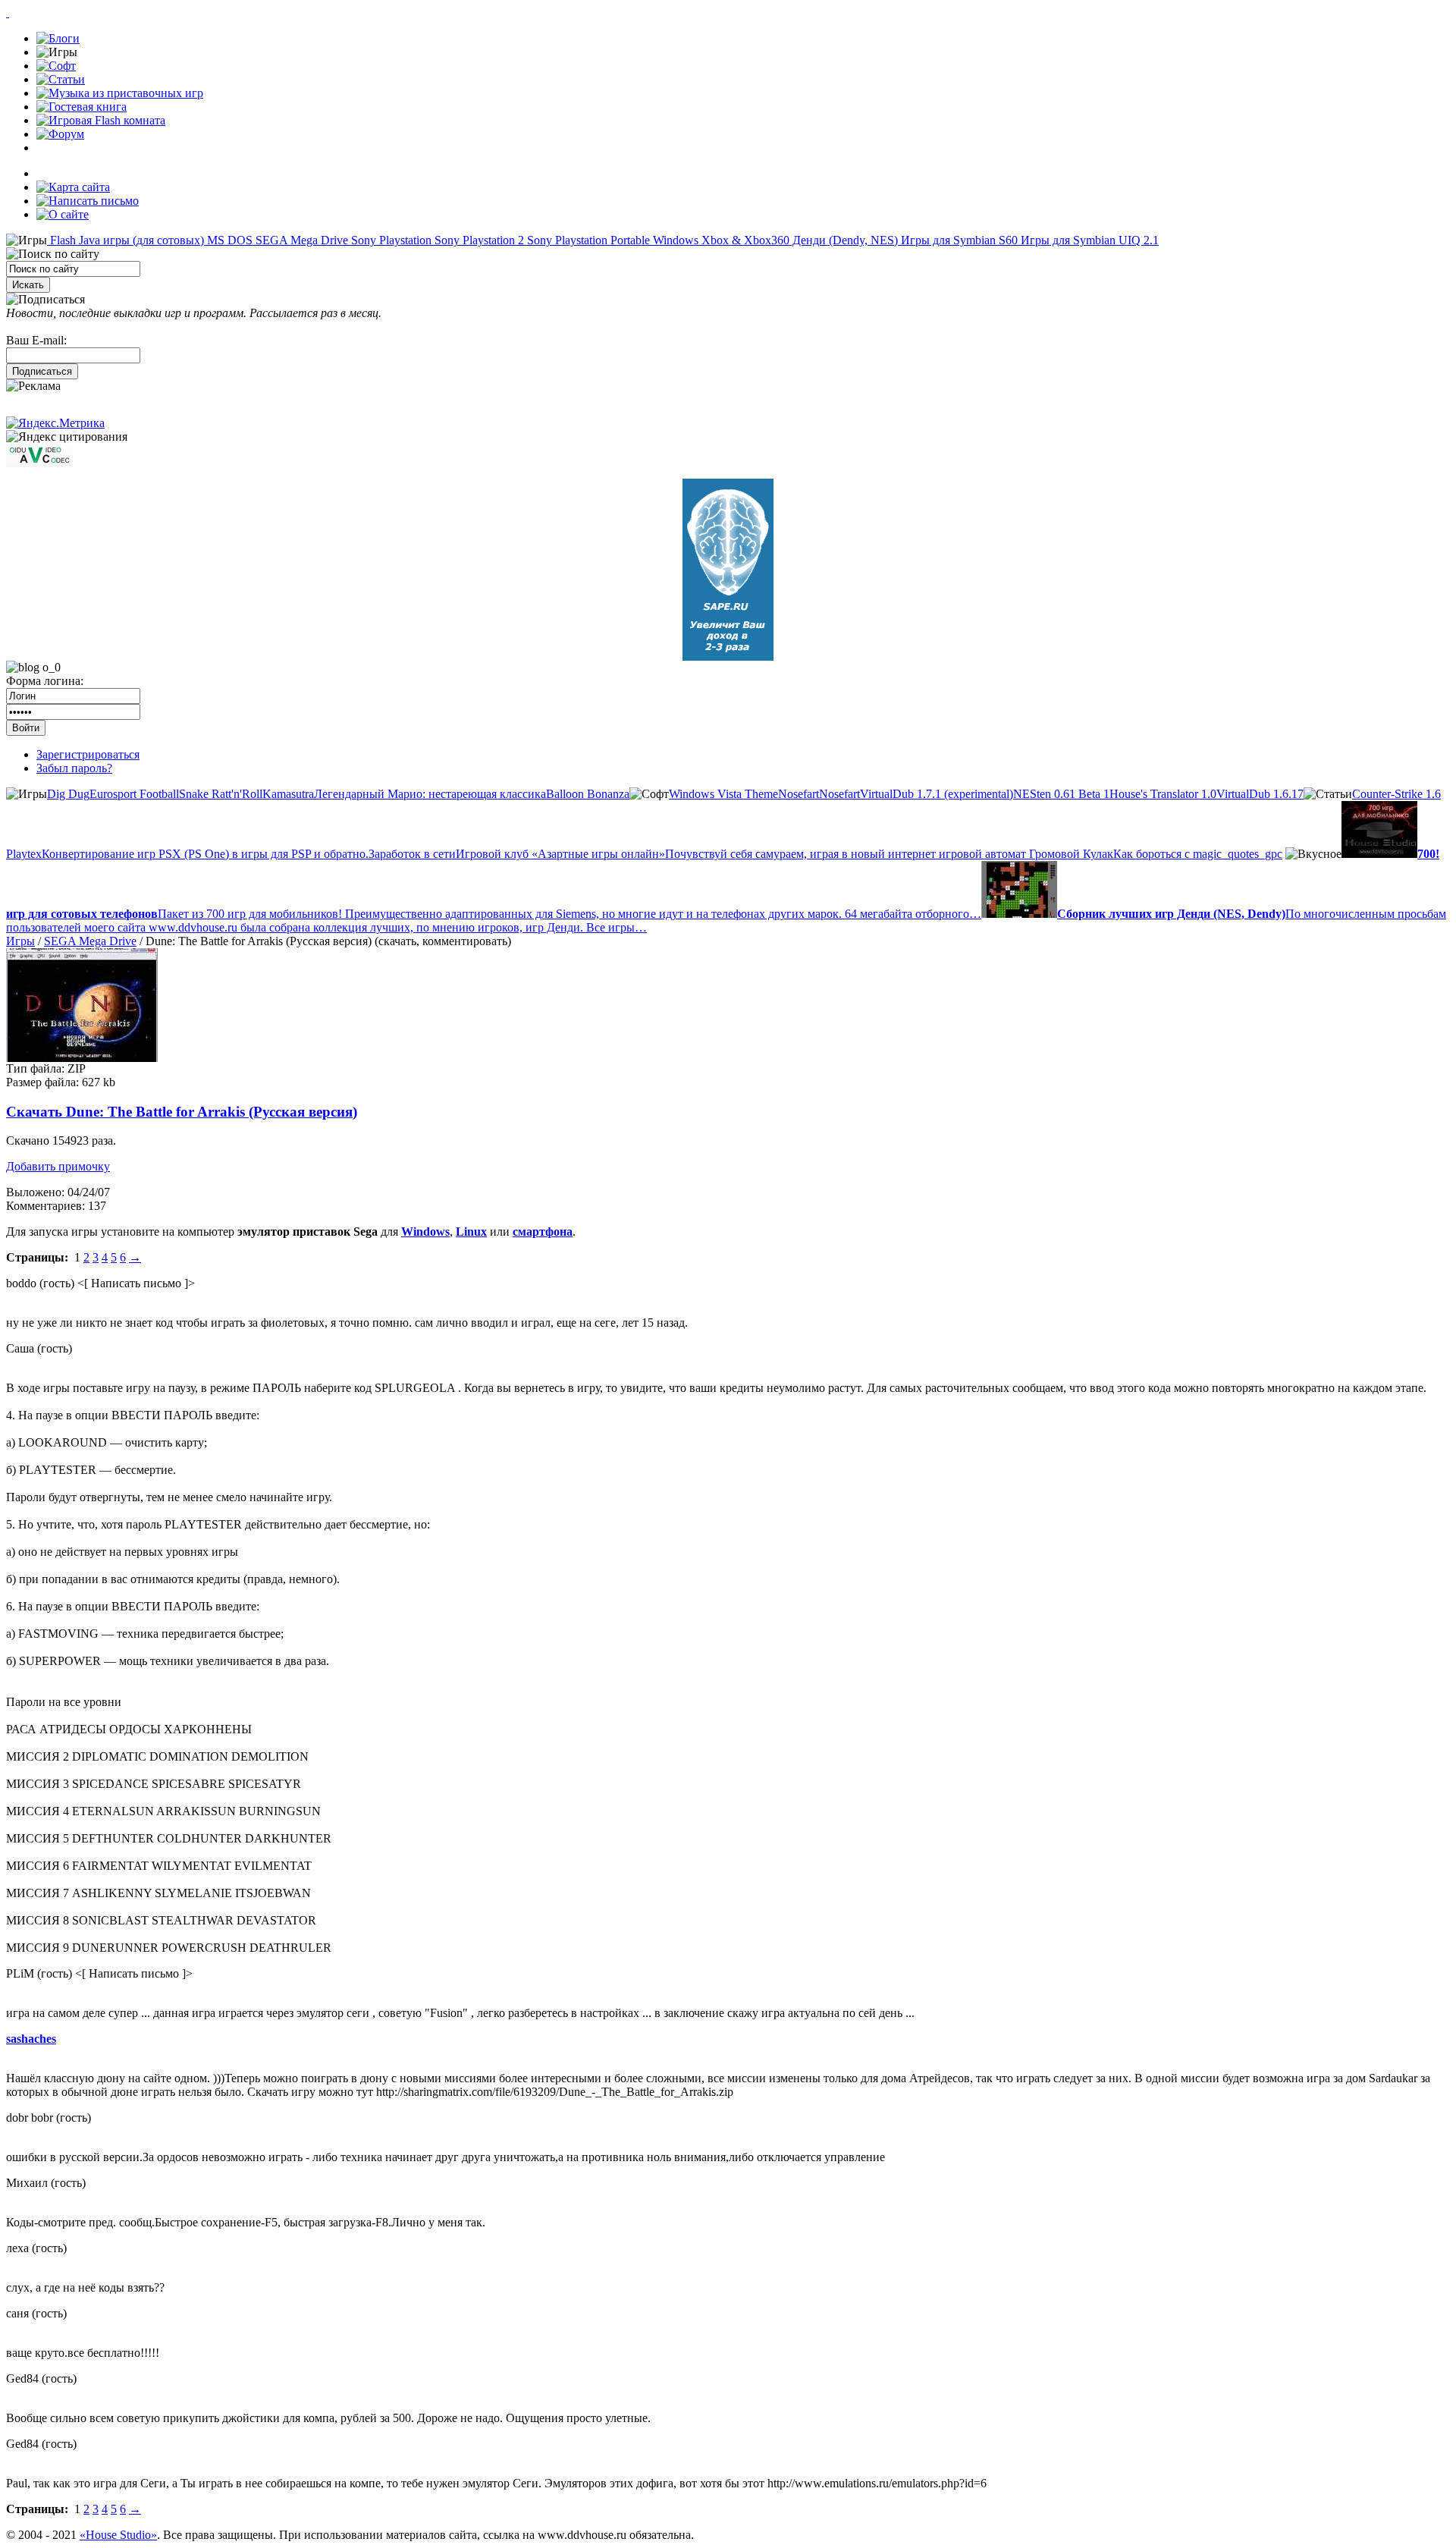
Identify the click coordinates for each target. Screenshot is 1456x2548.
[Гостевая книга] (82, 107)
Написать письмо (136, 1283)
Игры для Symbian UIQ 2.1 (1088, 240)
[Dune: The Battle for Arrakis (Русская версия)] (82, 1058)
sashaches (31, 2039)
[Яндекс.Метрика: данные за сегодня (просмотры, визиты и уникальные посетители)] (55, 423)
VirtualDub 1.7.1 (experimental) (937, 794)
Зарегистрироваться (88, 754)
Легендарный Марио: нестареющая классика (430, 794)
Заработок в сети (412, 854)
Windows (674, 240)
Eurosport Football (134, 794)
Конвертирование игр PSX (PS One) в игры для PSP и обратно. (205, 854)
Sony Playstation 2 (478, 240)
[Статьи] (61, 79)
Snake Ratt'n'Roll (221, 794)
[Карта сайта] (73, 187)
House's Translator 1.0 (1163, 794)
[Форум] (60, 134)
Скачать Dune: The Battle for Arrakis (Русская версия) (182, 1112)
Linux (471, 1232)
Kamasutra (288, 794)
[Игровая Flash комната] (101, 120)
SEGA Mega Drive (300, 240)
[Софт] (56, 66)
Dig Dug (68, 794)
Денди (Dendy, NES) (844, 240)
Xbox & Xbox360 (744, 240)
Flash (61, 240)
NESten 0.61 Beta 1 (1061, 794)
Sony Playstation (390, 240)
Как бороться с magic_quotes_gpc (1198, 854)
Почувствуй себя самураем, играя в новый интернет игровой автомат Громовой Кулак (889, 854)
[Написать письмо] (88, 201)
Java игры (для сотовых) (140, 240)
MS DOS (228, 240)
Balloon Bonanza (588, 794)
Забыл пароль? (74, 768)
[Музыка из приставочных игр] (120, 93)
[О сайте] (63, 214)
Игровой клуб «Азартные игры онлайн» (560, 854)
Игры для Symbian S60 (958, 240)
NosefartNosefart (819, 794)
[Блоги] (58, 38)
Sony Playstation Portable (587, 240)
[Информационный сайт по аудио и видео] (39, 463)
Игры (20, 941)
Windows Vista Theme (723, 794)
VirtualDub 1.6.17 (1260, 794)
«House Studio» (118, 2535)
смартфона (543, 1232)
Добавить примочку (58, 1166)
